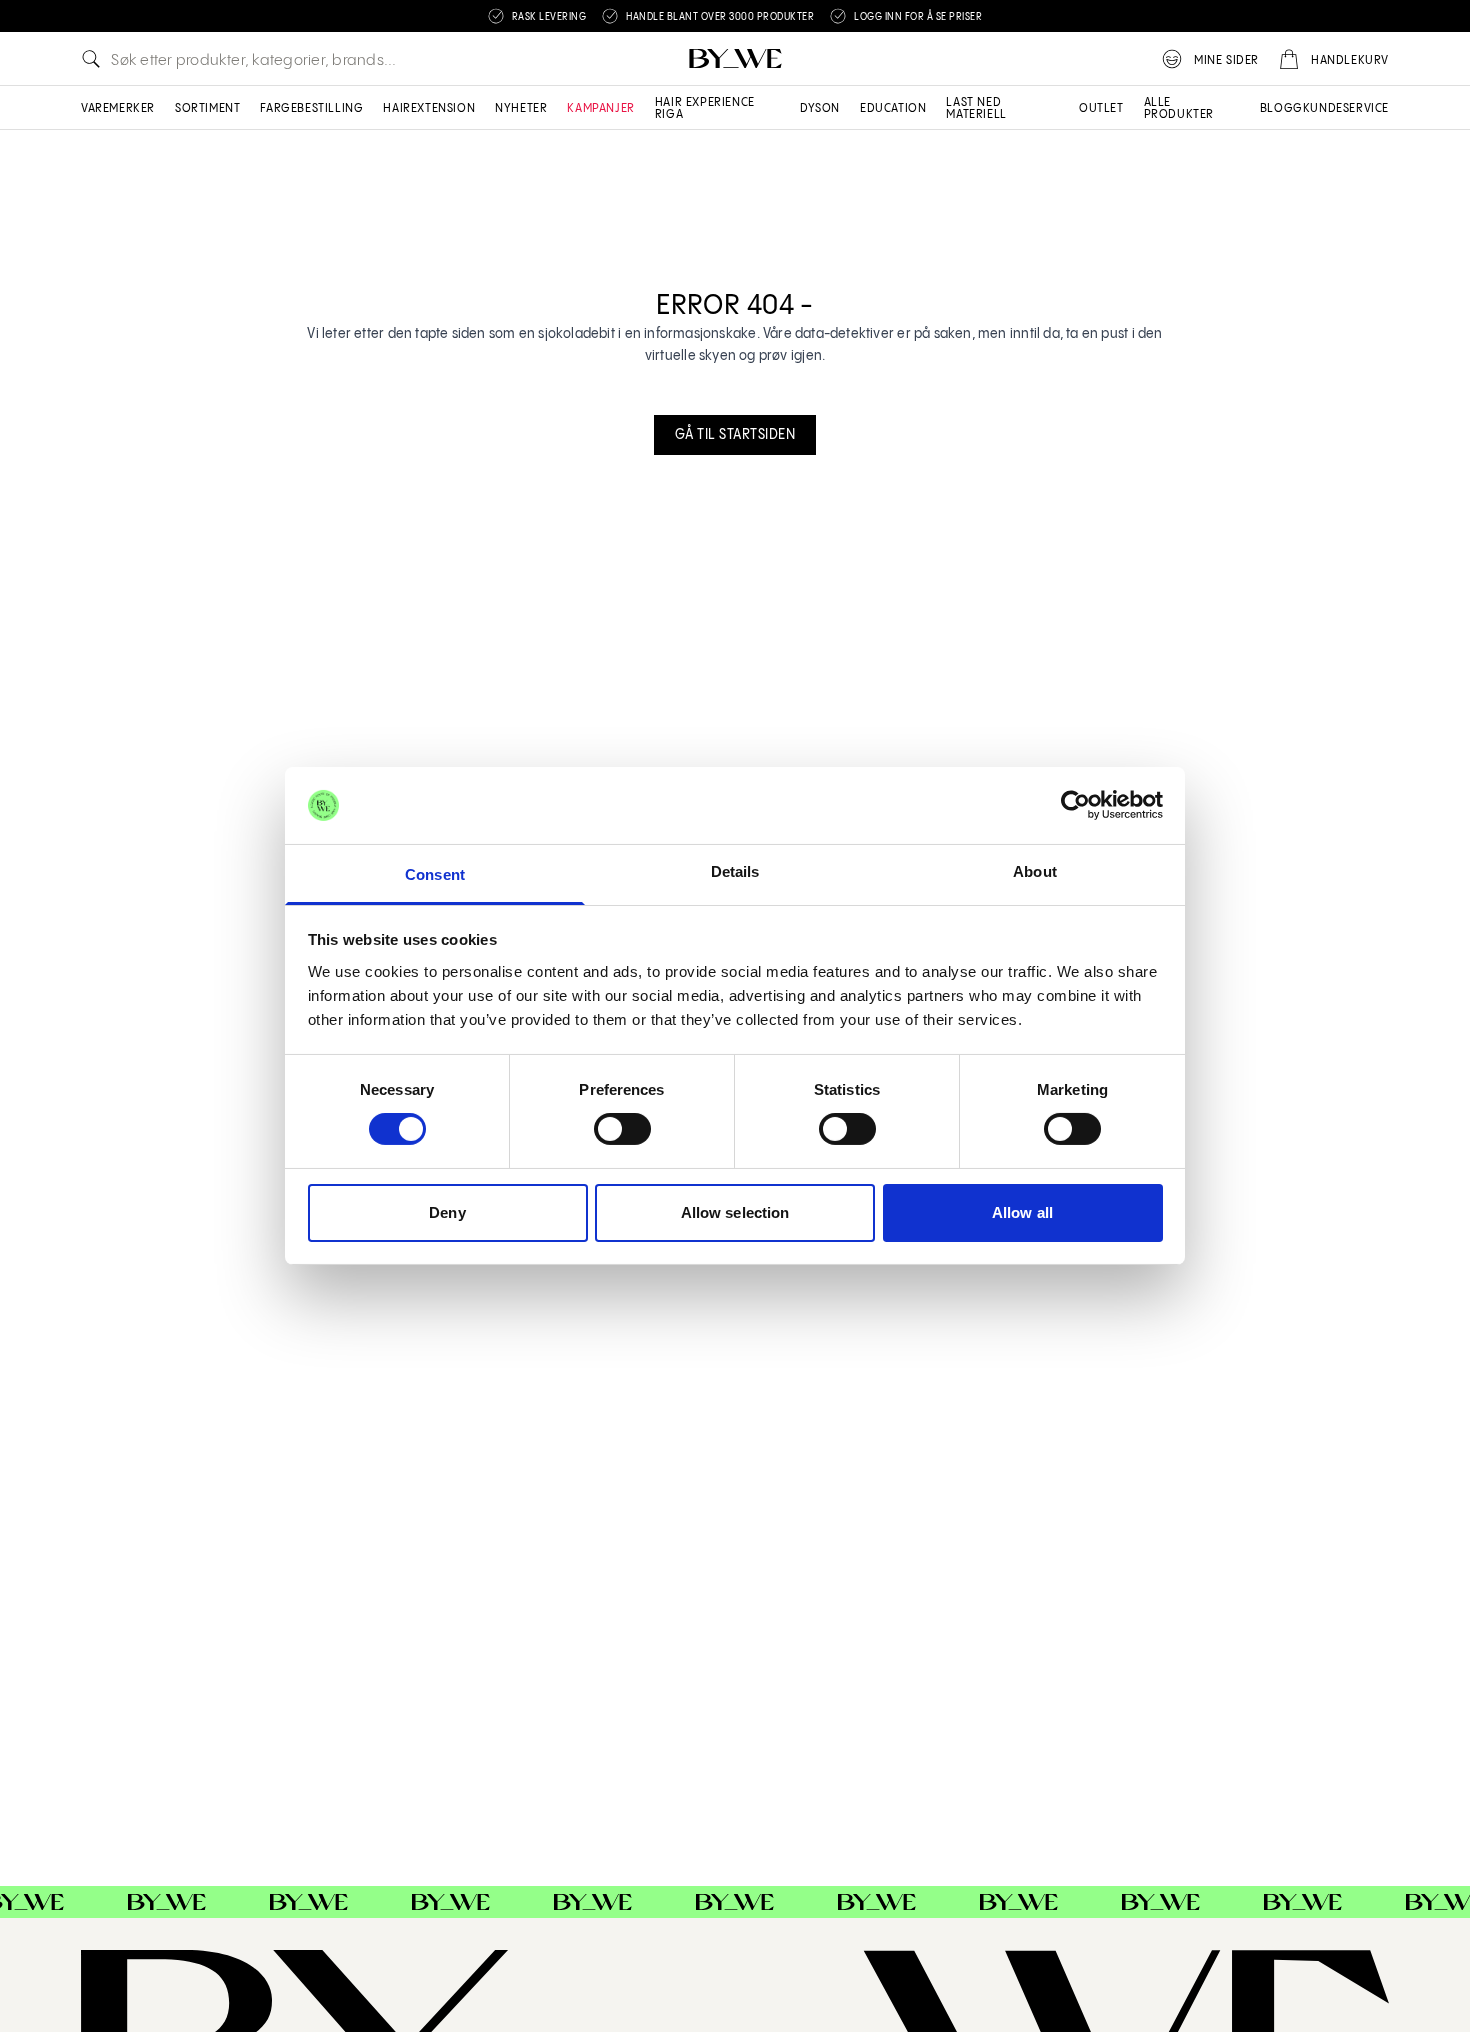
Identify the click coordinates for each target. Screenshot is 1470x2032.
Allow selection (735, 1212)
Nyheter (521, 108)
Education (893, 108)
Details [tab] (735, 871)
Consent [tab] (435, 874)
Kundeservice (1346, 108)
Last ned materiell (976, 108)
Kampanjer (600, 108)
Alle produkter (1179, 108)
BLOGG (1281, 108)
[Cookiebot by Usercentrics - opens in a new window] (1075, 805)
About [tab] (1035, 871)
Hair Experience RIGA (705, 108)
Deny (447, 1212)
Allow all (1022, 1212)
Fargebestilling (311, 108)
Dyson (820, 108)
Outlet (1101, 108)
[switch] (622, 1129)
